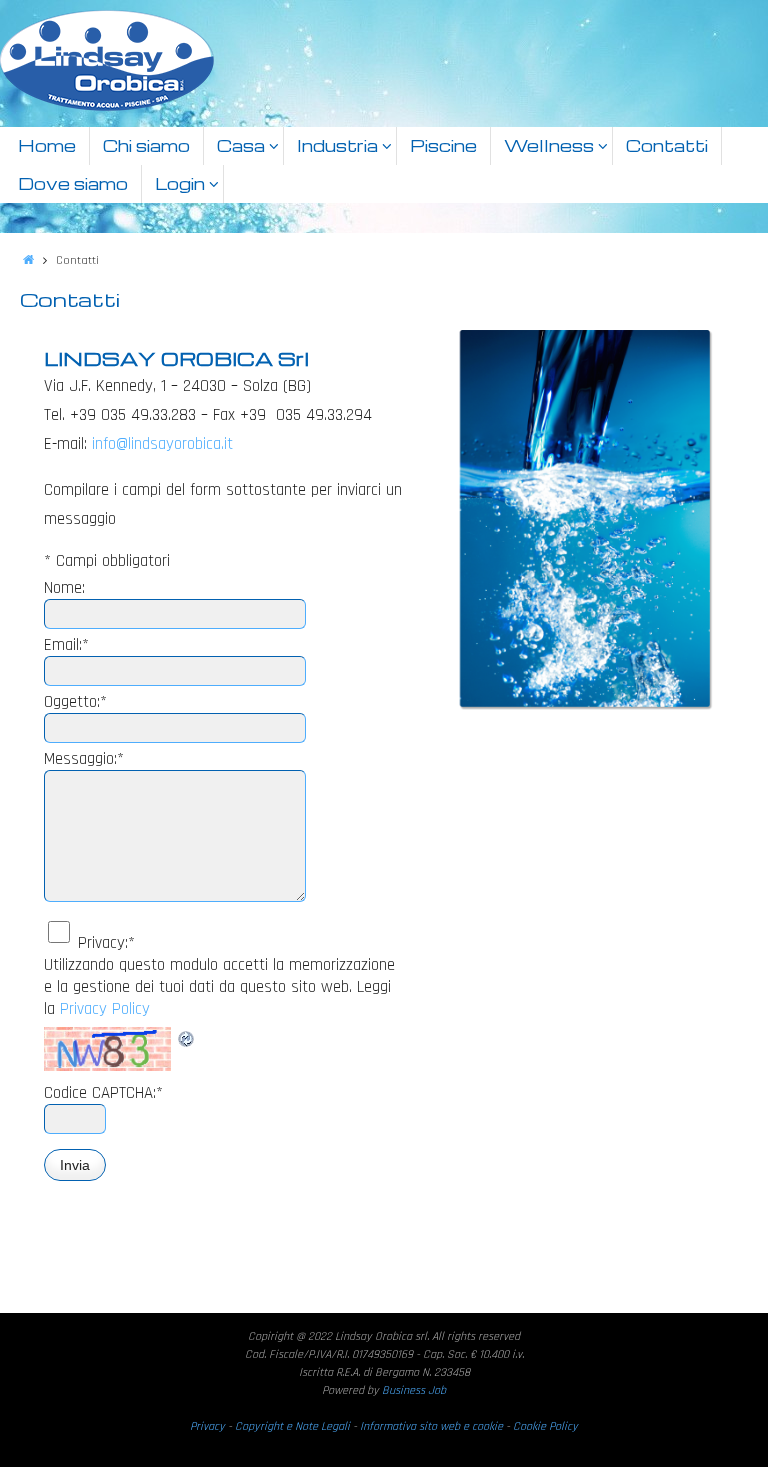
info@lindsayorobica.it (162, 444)
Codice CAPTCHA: (103, 1093)
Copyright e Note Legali (294, 1426)
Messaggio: (84, 759)
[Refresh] (187, 1038)
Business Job (414, 1390)
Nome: (64, 588)
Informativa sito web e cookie (431, 1426)
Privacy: (106, 943)
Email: (66, 645)
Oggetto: (75, 702)
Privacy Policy (105, 1009)
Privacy (209, 1426)
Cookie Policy (545, 1426)
